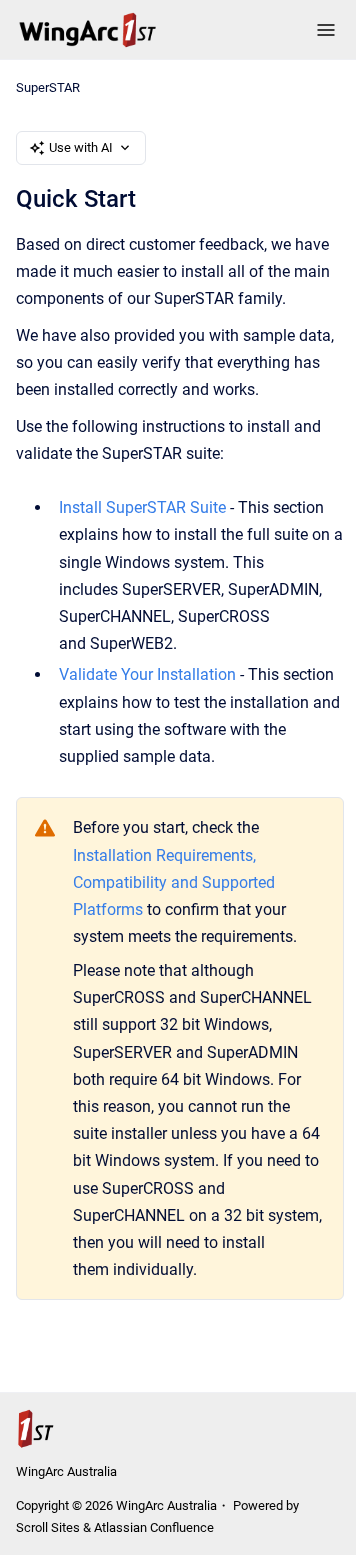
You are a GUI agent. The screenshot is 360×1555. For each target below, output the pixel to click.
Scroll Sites (48, 1527)
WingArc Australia (66, 1471)
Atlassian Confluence (154, 1527)
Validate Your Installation (147, 674)
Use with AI (81, 147)
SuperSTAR (48, 87)
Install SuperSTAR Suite (142, 507)
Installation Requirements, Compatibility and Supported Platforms (174, 882)
